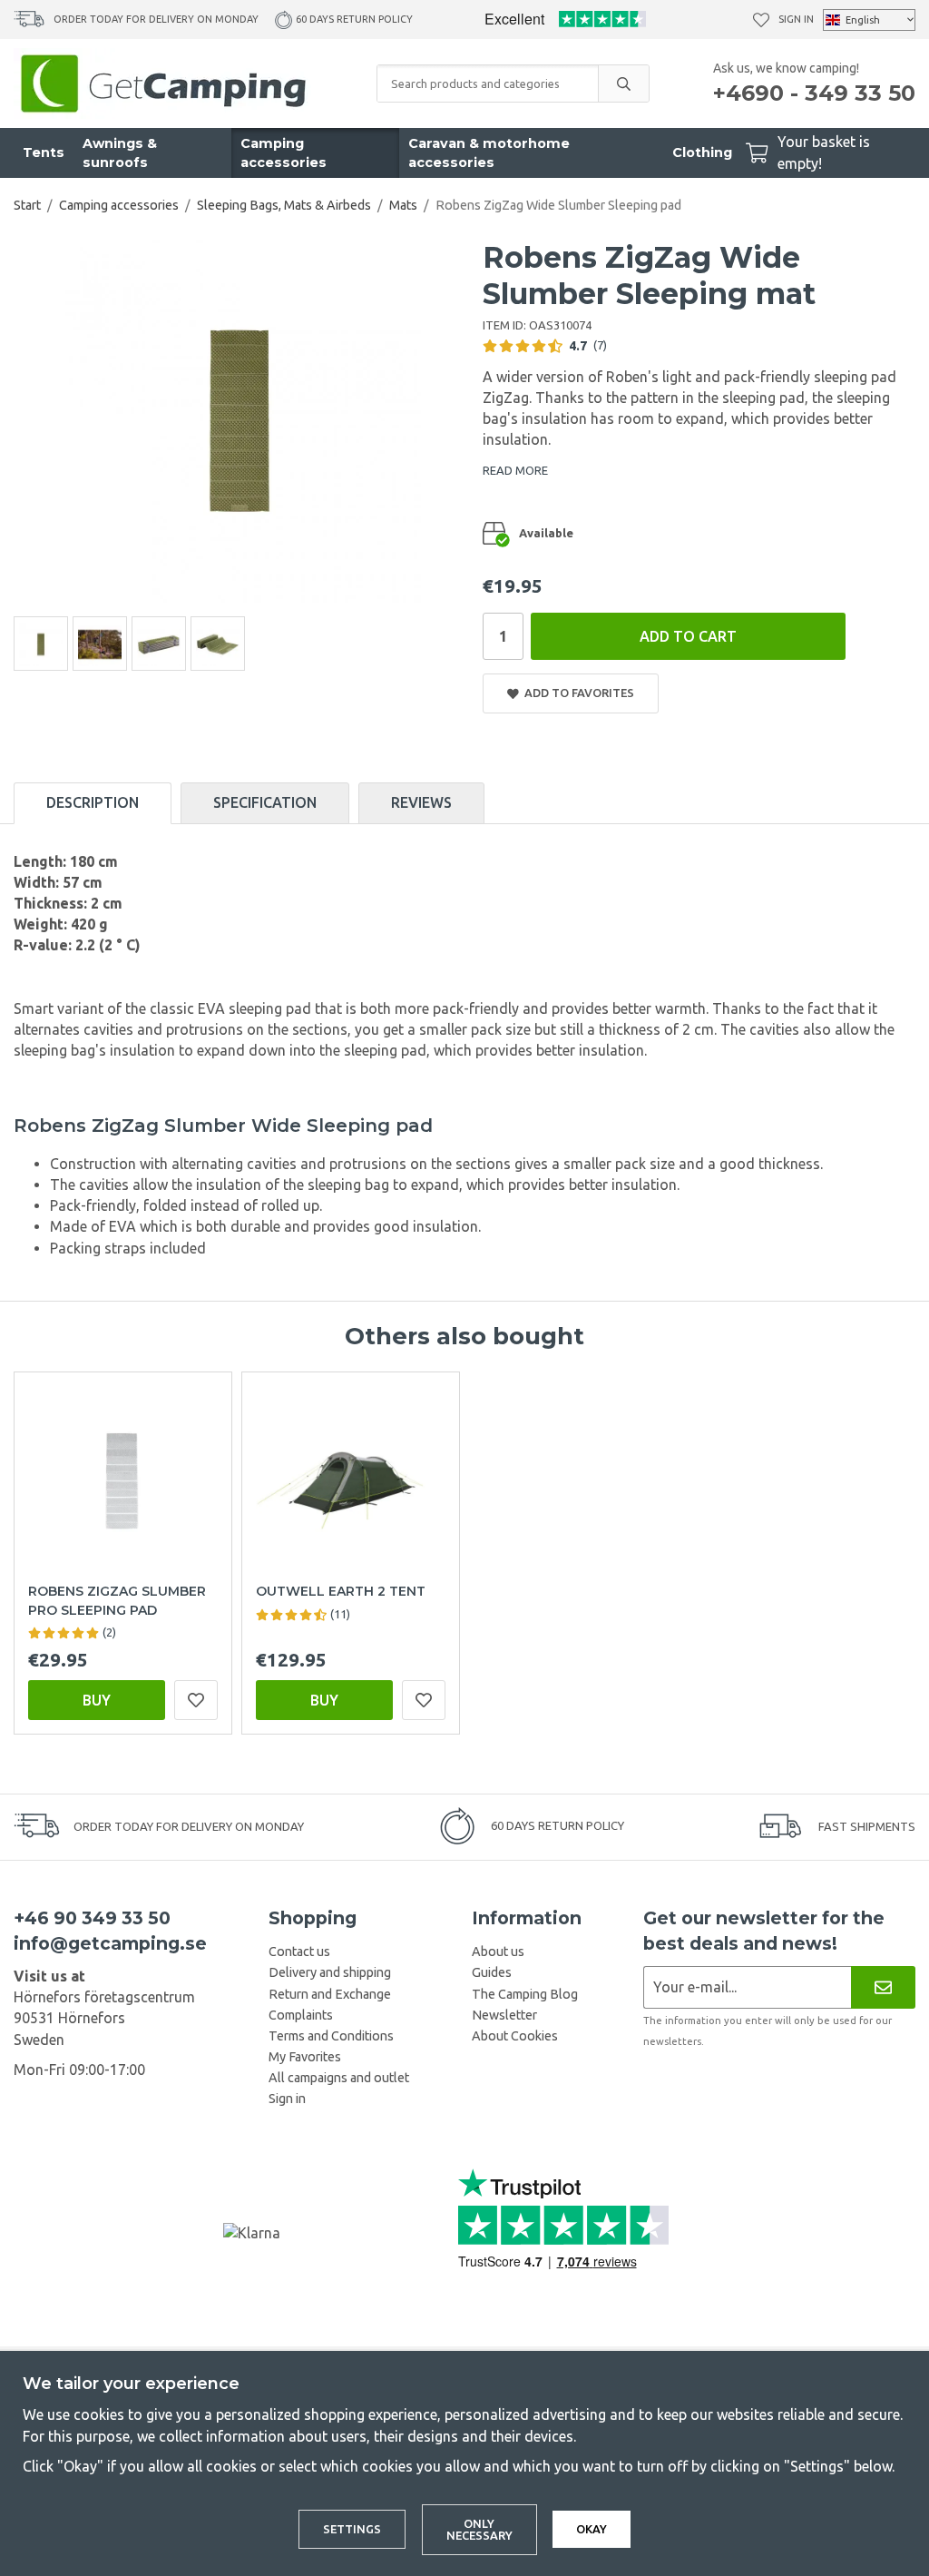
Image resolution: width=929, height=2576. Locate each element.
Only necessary (479, 2529)
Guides (492, 1972)
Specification (265, 802)
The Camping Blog (525, 1994)
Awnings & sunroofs (120, 153)
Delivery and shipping (330, 1972)
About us (498, 1952)
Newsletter (504, 2015)
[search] (623, 84)
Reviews (421, 802)
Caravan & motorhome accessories (489, 153)
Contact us (299, 1952)
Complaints (301, 2015)
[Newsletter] (883, 1987)
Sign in (796, 19)
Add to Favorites (577, 693)
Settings (352, 2529)
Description (93, 802)
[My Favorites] (761, 20)
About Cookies (515, 2036)
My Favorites (305, 2057)
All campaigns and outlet (339, 2078)
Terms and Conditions (331, 2036)
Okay (592, 2529)
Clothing (702, 152)
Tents (44, 152)
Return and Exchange (330, 1994)
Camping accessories (284, 153)
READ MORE (515, 470)
